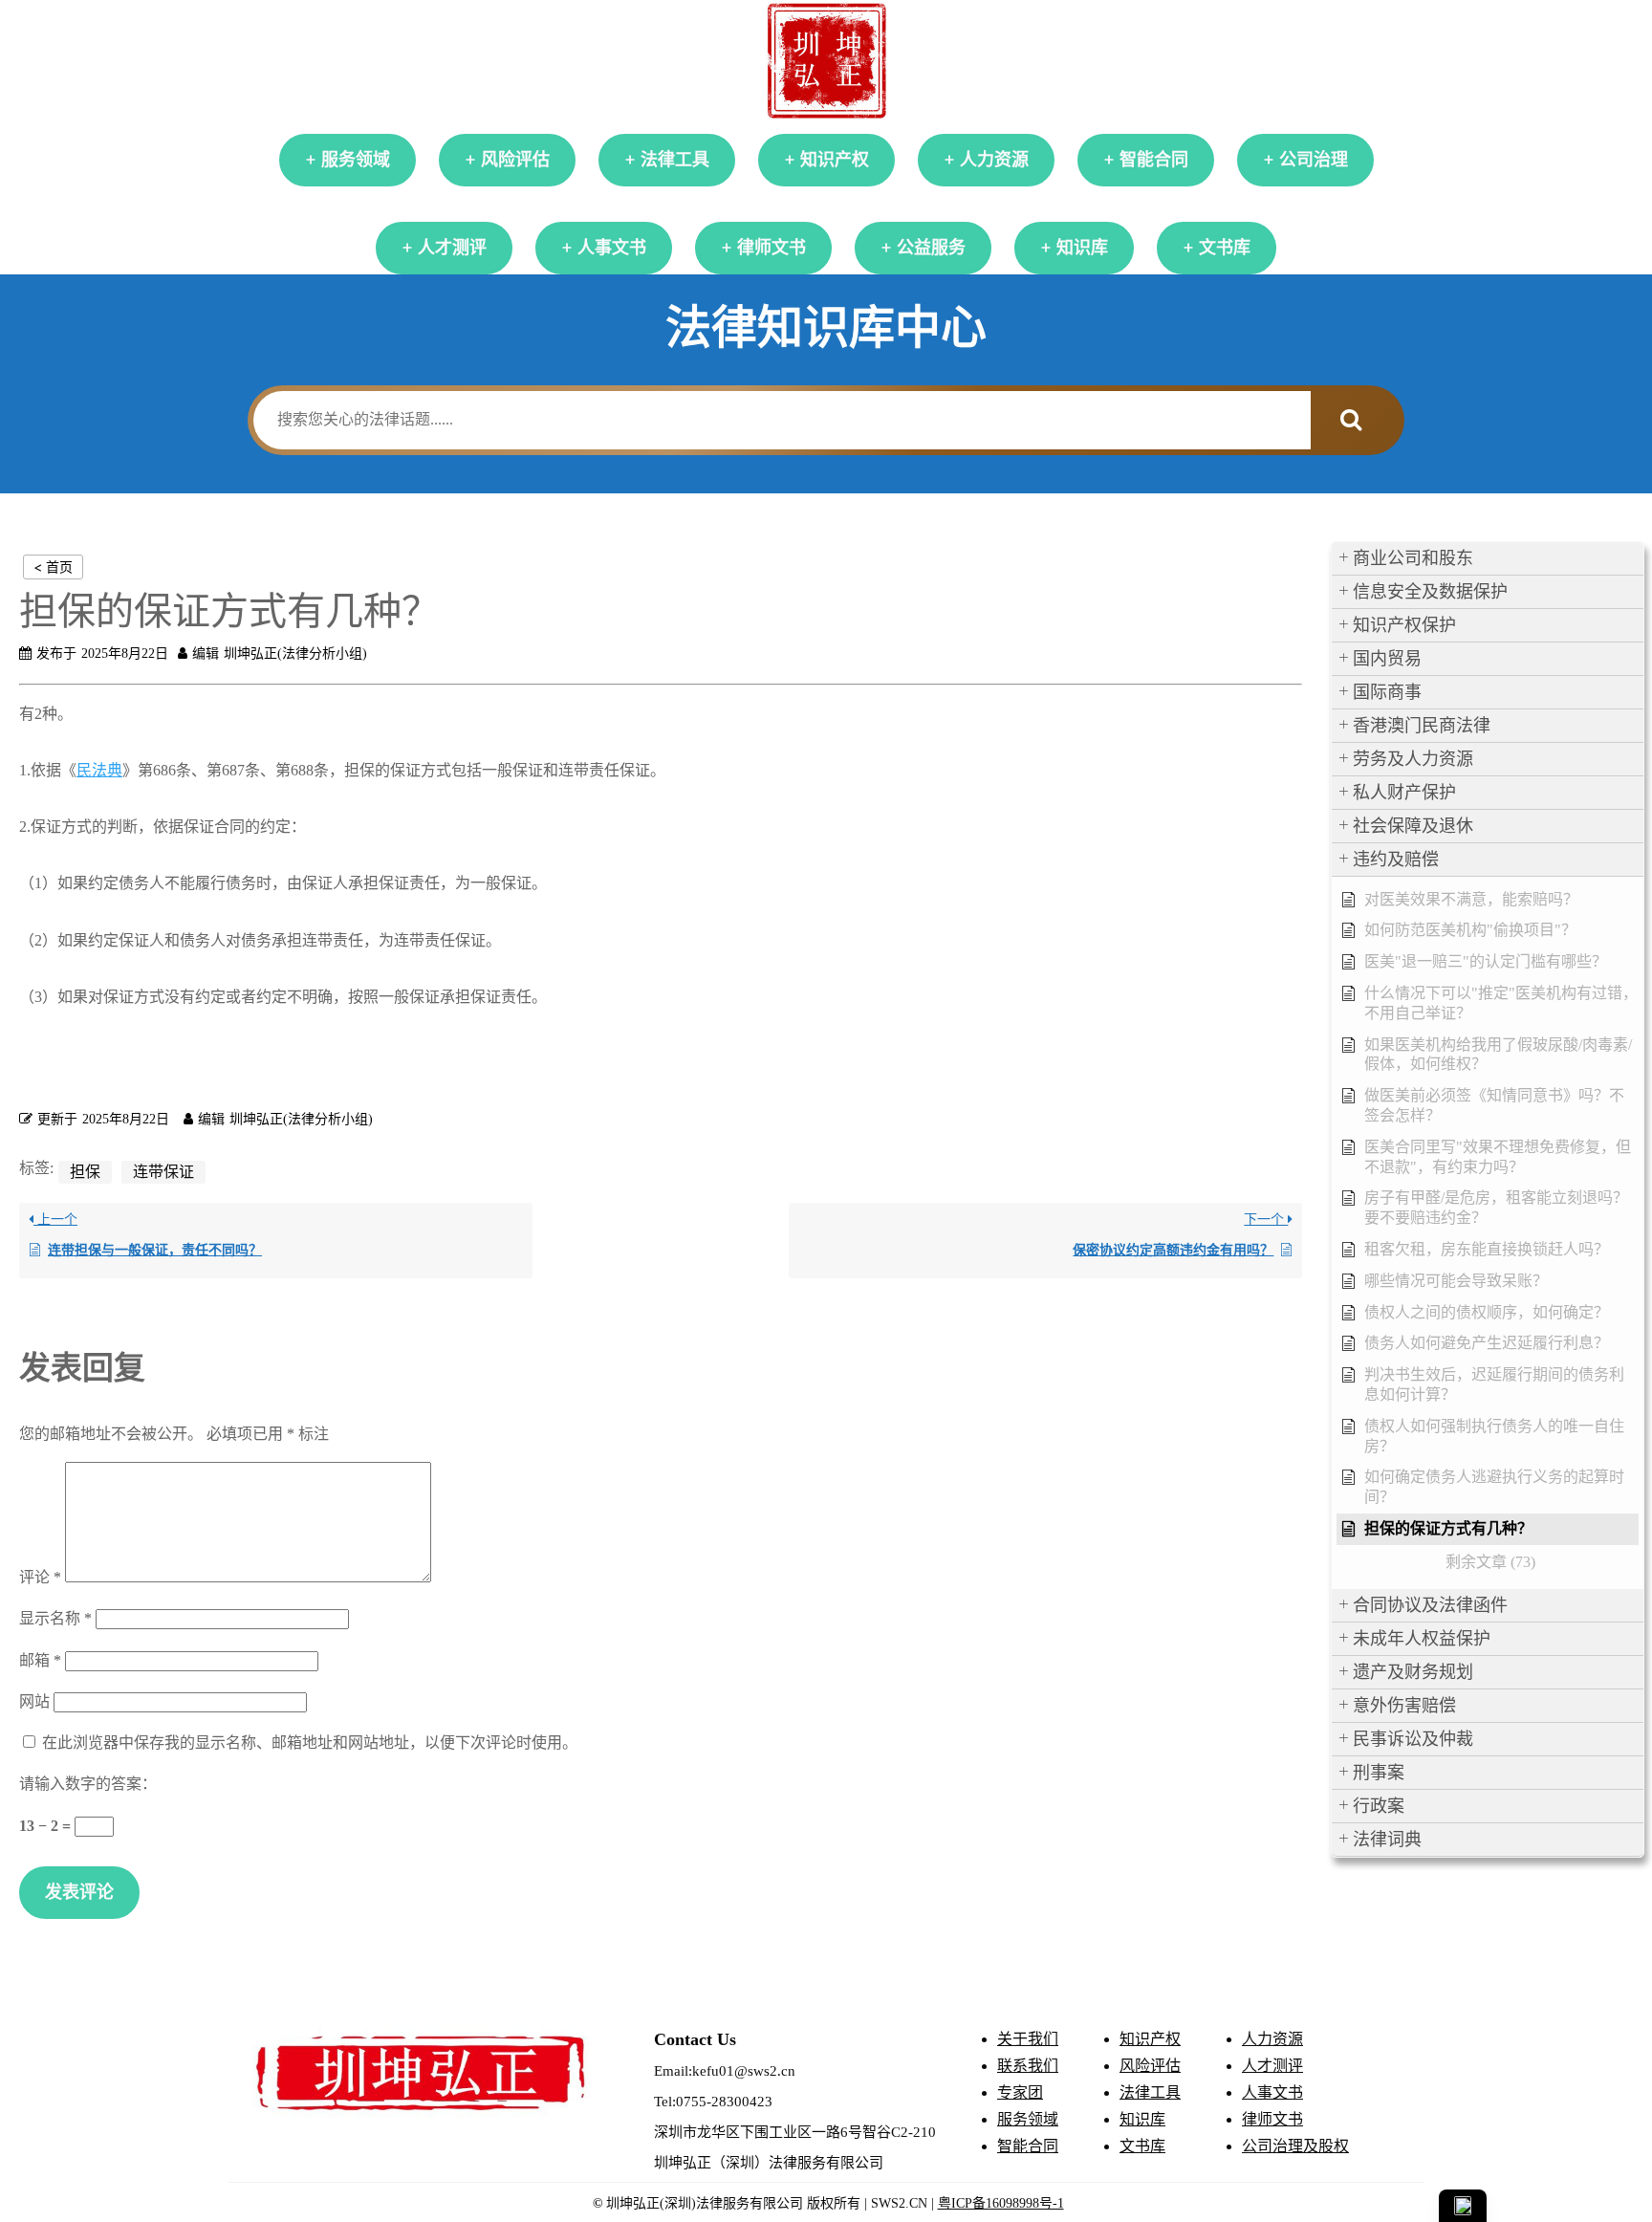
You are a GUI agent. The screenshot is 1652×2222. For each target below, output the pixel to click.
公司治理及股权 (1295, 2146)
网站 (34, 1701)
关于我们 (1028, 2039)
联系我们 (1028, 2066)
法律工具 (675, 160)
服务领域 (356, 160)
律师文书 (772, 248)
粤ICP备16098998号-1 (1001, 2203)
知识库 (1082, 248)
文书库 (1225, 248)
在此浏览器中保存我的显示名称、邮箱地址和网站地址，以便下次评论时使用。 (310, 1743)
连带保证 (163, 1172)
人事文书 (612, 248)
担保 (85, 1172)
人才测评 (452, 248)
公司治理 (1314, 160)
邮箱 (40, 1660)
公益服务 (931, 248)
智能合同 (1154, 160)
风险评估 (515, 160)
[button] (1488, 559)
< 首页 (53, 566)
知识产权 (835, 160)
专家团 (1020, 2092)
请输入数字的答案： (88, 1784)
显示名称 (55, 1618)
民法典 (99, 770)
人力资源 (994, 160)
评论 (40, 1577)
